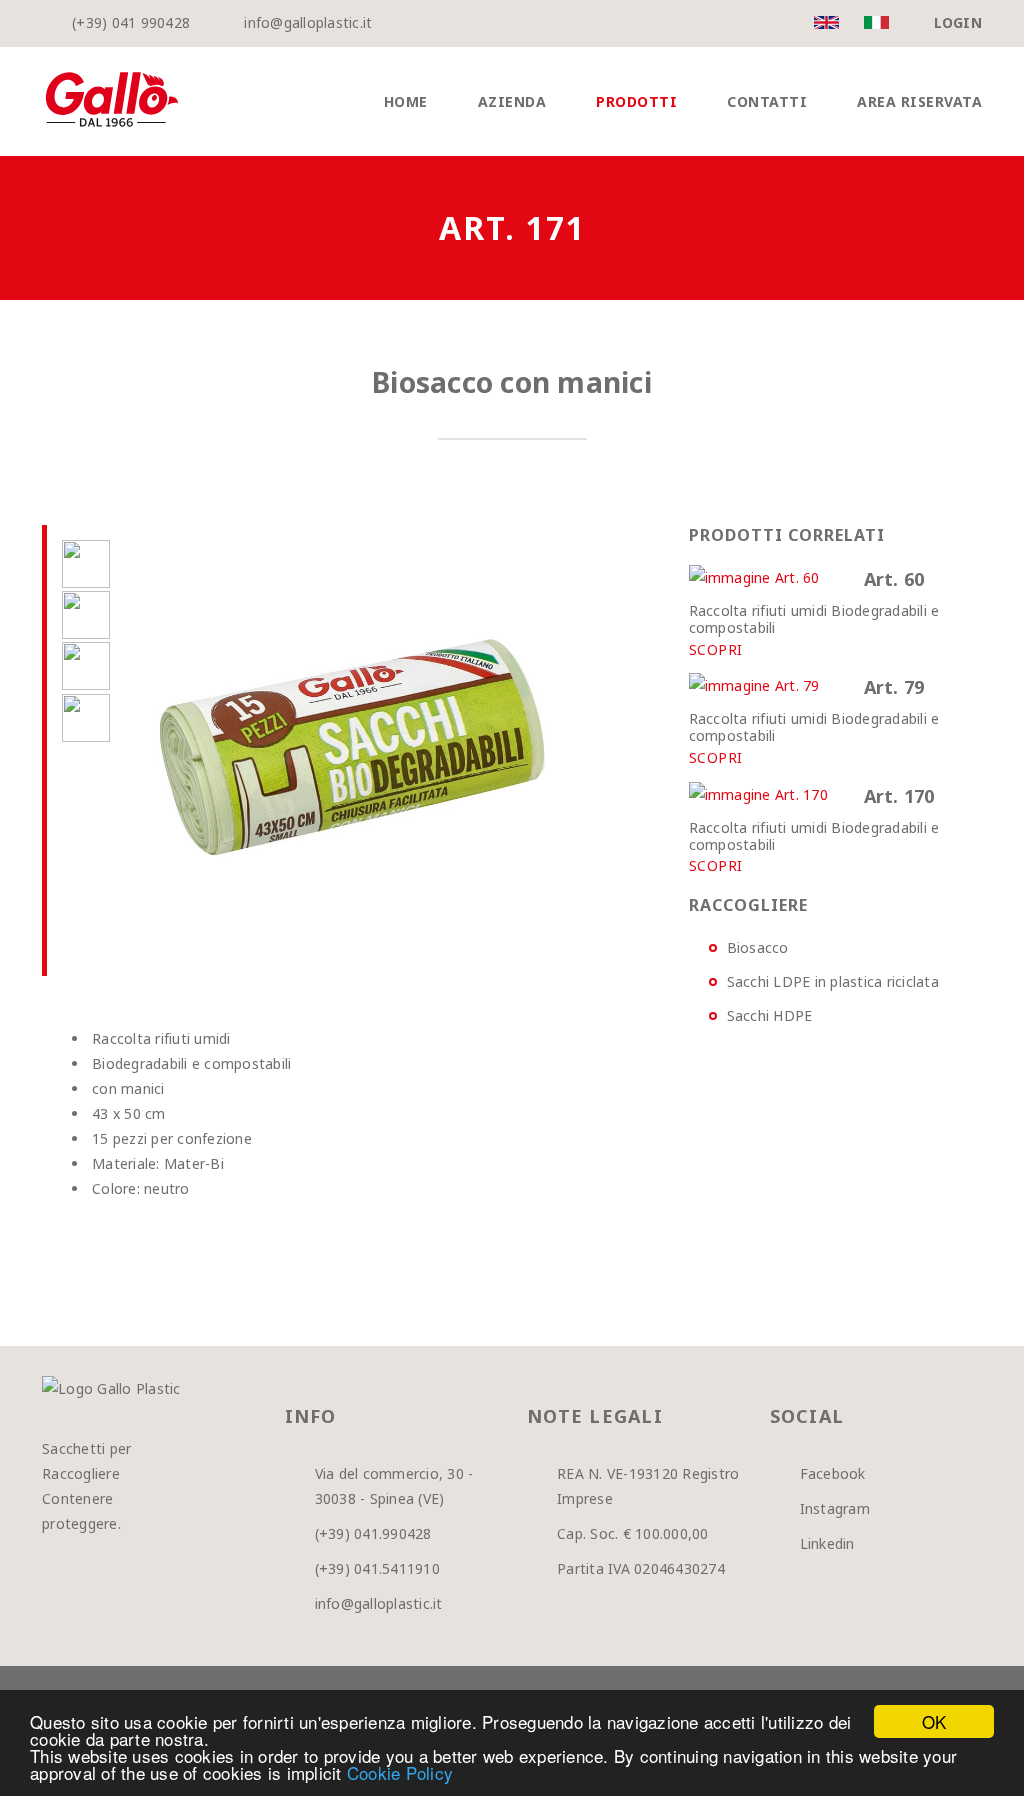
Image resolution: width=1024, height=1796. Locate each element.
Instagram (835, 1508)
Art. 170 (899, 796)
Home (406, 101)
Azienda (512, 101)
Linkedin (827, 1543)
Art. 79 (894, 687)
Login (958, 22)
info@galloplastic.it (308, 22)
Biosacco (758, 947)
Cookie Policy (400, 1772)
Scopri (716, 650)
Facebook (833, 1473)
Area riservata (919, 101)
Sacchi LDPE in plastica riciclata (833, 981)
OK (934, 1721)
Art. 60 (894, 579)
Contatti (767, 101)
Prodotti (636, 101)
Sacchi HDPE (770, 1015)
